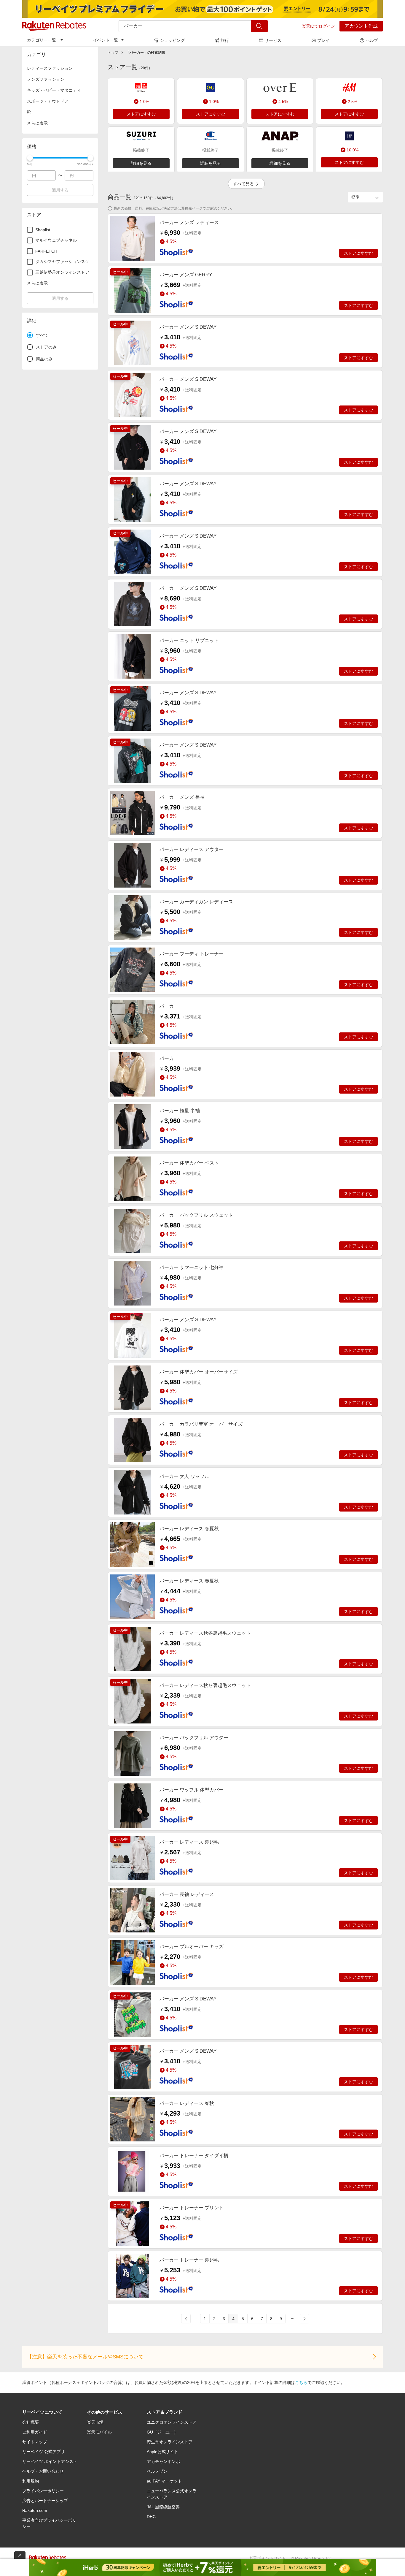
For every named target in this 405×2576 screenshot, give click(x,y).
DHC (151, 2517)
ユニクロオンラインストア (172, 2422)
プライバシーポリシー (43, 2491)
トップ (113, 53)
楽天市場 (95, 2422)
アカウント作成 (361, 26)
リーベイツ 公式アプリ (44, 2452)
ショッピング (172, 40)
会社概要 (31, 2422)
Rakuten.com (35, 2510)
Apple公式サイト (162, 2452)
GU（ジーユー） (162, 2432)
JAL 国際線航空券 (163, 2507)
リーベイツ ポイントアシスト (50, 2461)
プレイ (323, 40)
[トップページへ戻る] (54, 26)
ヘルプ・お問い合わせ (43, 2471)
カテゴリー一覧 (42, 40)
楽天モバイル (99, 2432)
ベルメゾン (157, 2471)
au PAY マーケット (164, 2481)
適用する (60, 190)
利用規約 (31, 2481)
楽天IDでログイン (318, 26)
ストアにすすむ (141, 114)
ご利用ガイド (35, 2432)
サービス (273, 40)
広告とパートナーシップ (45, 2501)
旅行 (225, 40)
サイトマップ (35, 2442)
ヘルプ (372, 40)
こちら (301, 2382)
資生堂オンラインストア (170, 2442)
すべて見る (243, 184)
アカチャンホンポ (163, 2461)
